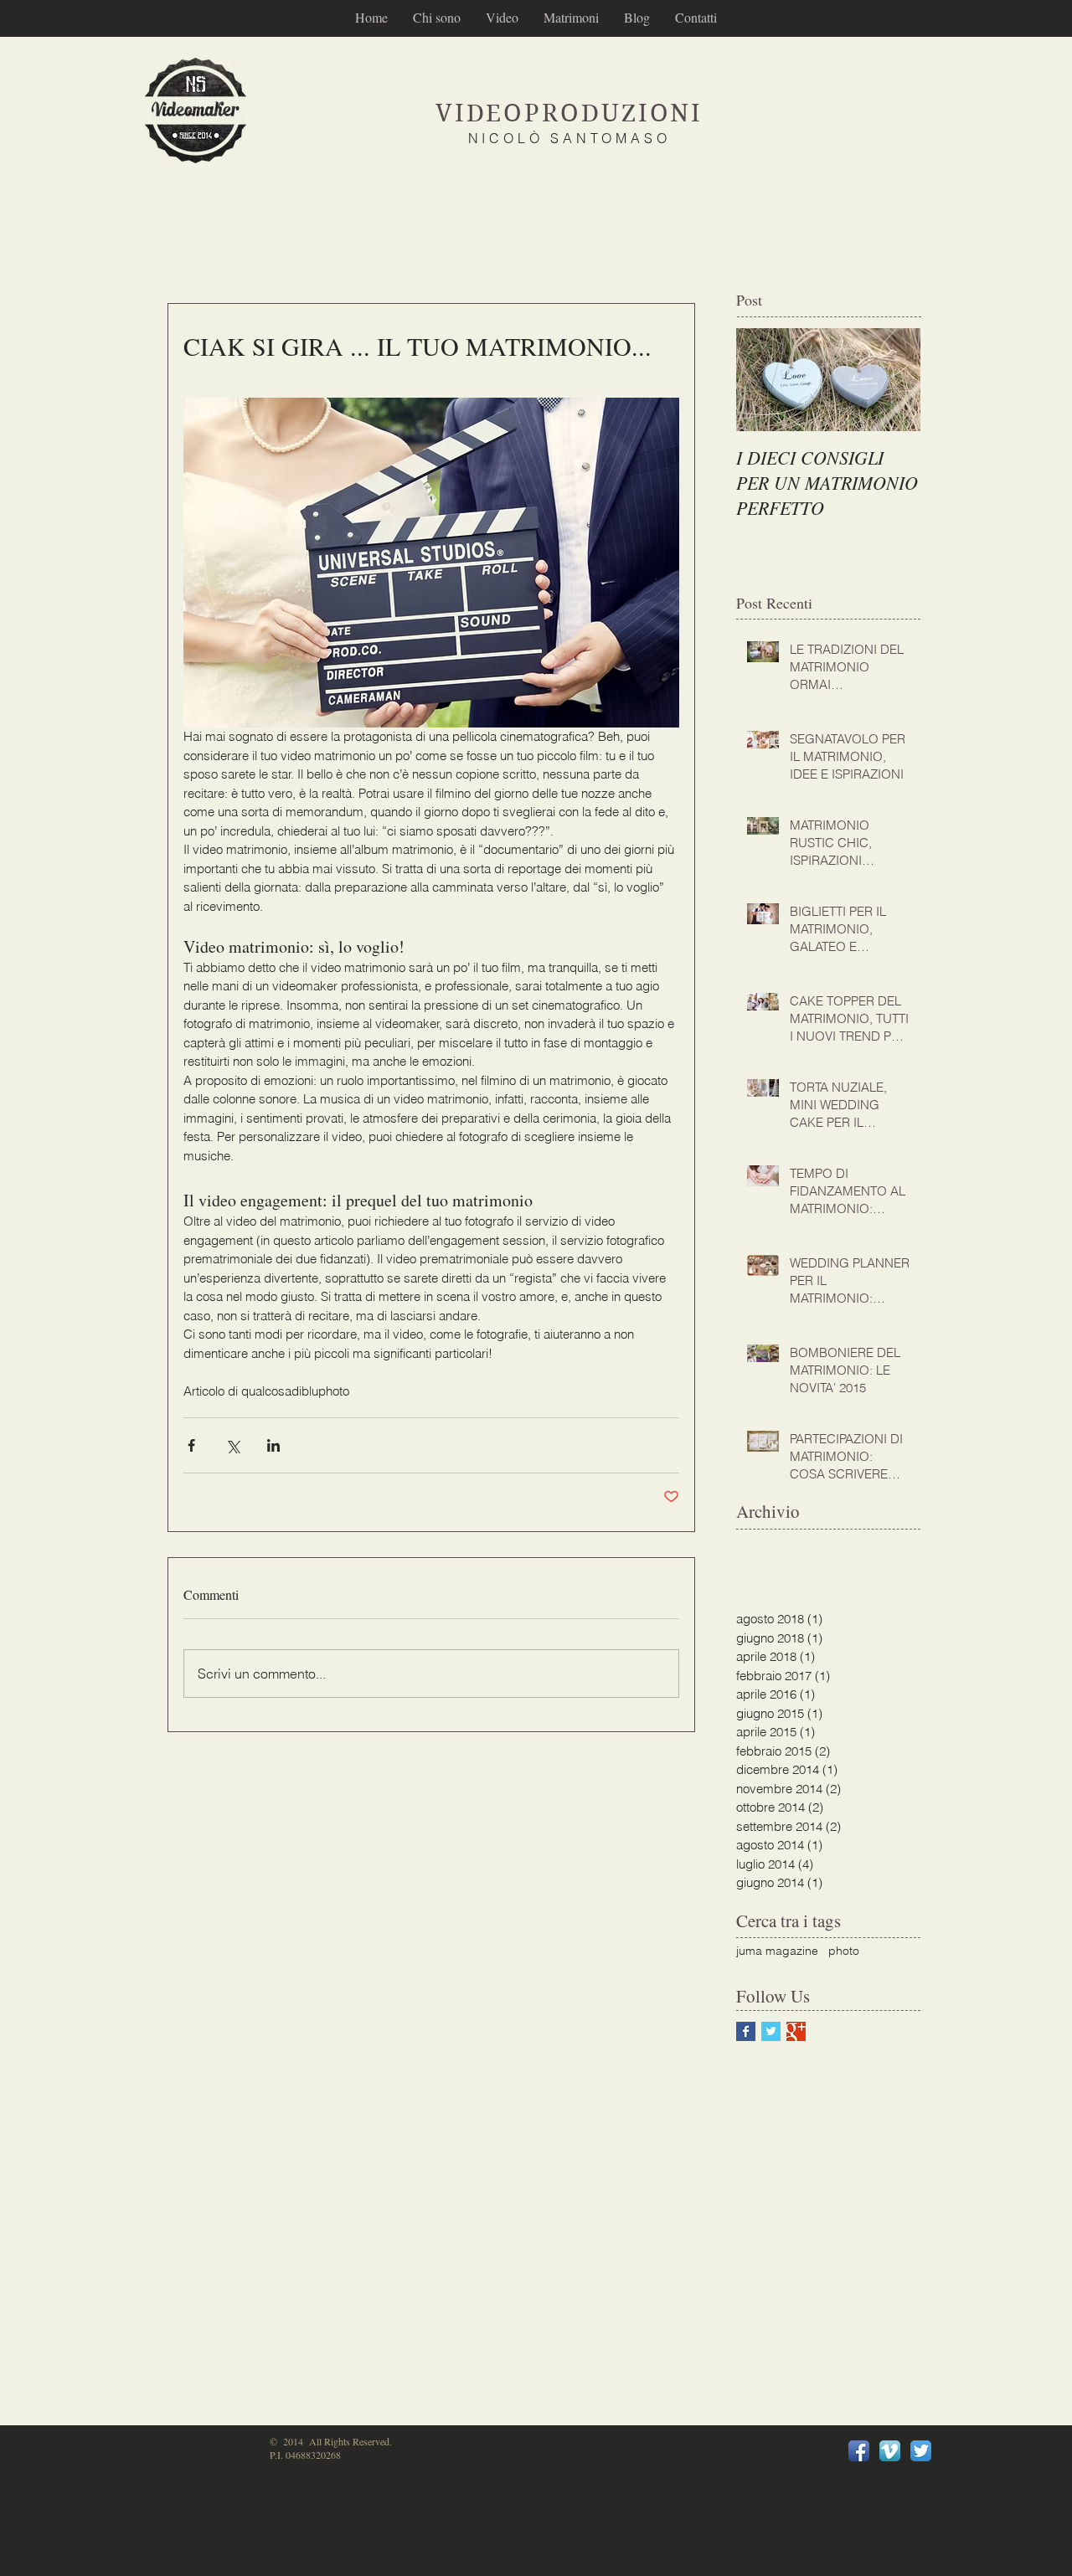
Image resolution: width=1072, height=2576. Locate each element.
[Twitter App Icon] (921, 2451)
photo (844, 1951)
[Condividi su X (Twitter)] (232, 1445)
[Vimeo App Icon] (890, 2451)
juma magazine (777, 1951)
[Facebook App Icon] (859, 2451)
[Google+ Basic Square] (796, 2031)
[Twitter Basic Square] (771, 2031)
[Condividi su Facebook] (191, 1445)
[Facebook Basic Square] (746, 2031)
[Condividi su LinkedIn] (273, 1445)
